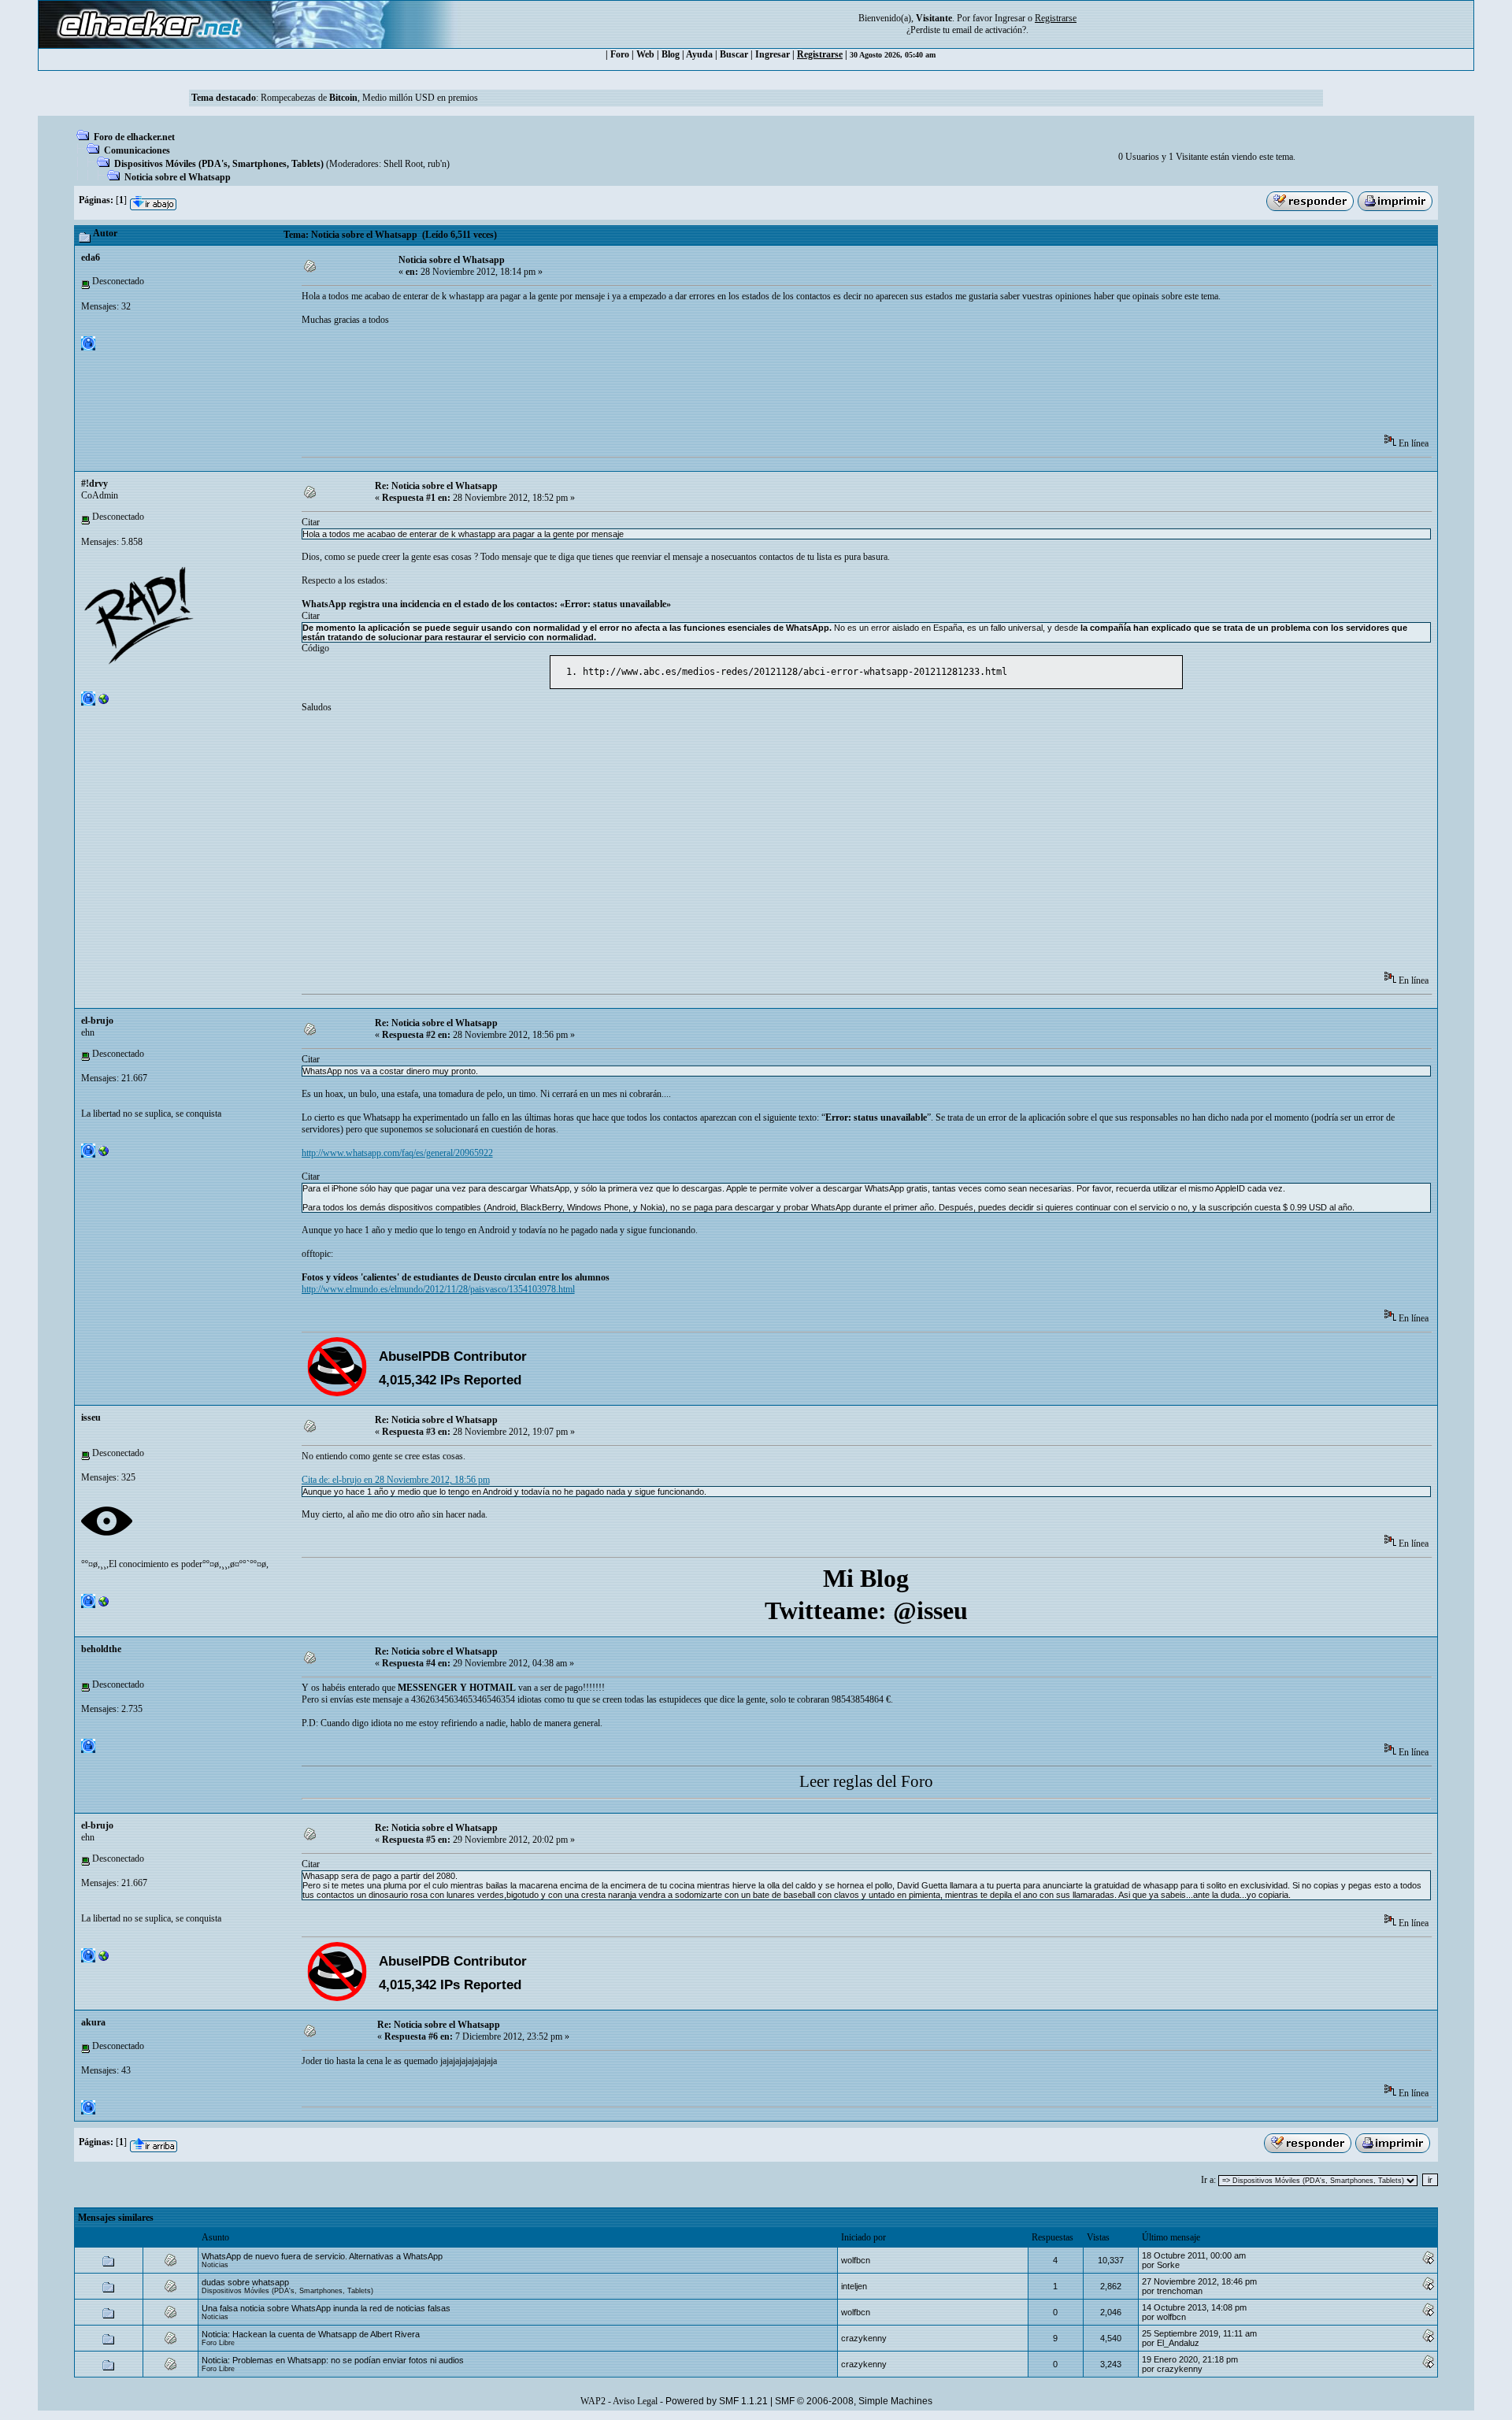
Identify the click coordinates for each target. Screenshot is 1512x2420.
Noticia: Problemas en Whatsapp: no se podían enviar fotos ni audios (333, 2360)
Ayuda (699, 54)
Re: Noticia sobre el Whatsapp (436, 486)
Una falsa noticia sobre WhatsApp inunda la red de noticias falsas (326, 2308)
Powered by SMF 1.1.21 (717, 2401)
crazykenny (864, 2338)
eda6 (91, 258)
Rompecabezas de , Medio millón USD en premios (369, 98)
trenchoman (1180, 2291)
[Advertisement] (588, 385)
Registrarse (820, 54)
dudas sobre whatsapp (245, 2282)
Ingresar (1010, 18)
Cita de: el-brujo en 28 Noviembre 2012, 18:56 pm (396, 1480)
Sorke (1168, 2265)
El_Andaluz (1178, 2343)
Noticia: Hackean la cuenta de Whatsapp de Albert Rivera (311, 2334)
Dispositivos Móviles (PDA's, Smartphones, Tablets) (219, 164)
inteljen (854, 2286)
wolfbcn (856, 2260)
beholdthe (101, 1649)
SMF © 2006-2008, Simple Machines (854, 2401)
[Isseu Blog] (104, 1605)
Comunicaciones (137, 150)
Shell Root (403, 164)
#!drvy (94, 484)
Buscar (734, 54)
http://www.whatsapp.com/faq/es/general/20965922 (397, 1153)
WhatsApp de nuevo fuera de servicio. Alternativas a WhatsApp (322, 2256)
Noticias (215, 2265)
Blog (671, 54)
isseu (91, 1418)
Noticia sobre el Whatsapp (178, 177)
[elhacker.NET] (104, 1154)
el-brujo (97, 1021)
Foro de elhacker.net (134, 137)
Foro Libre (218, 2343)
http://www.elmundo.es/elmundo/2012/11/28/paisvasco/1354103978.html (438, 1289)
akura (93, 2022)
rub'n (437, 164)
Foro (620, 54)
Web (645, 54)
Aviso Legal (635, 2401)
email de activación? (989, 30)
